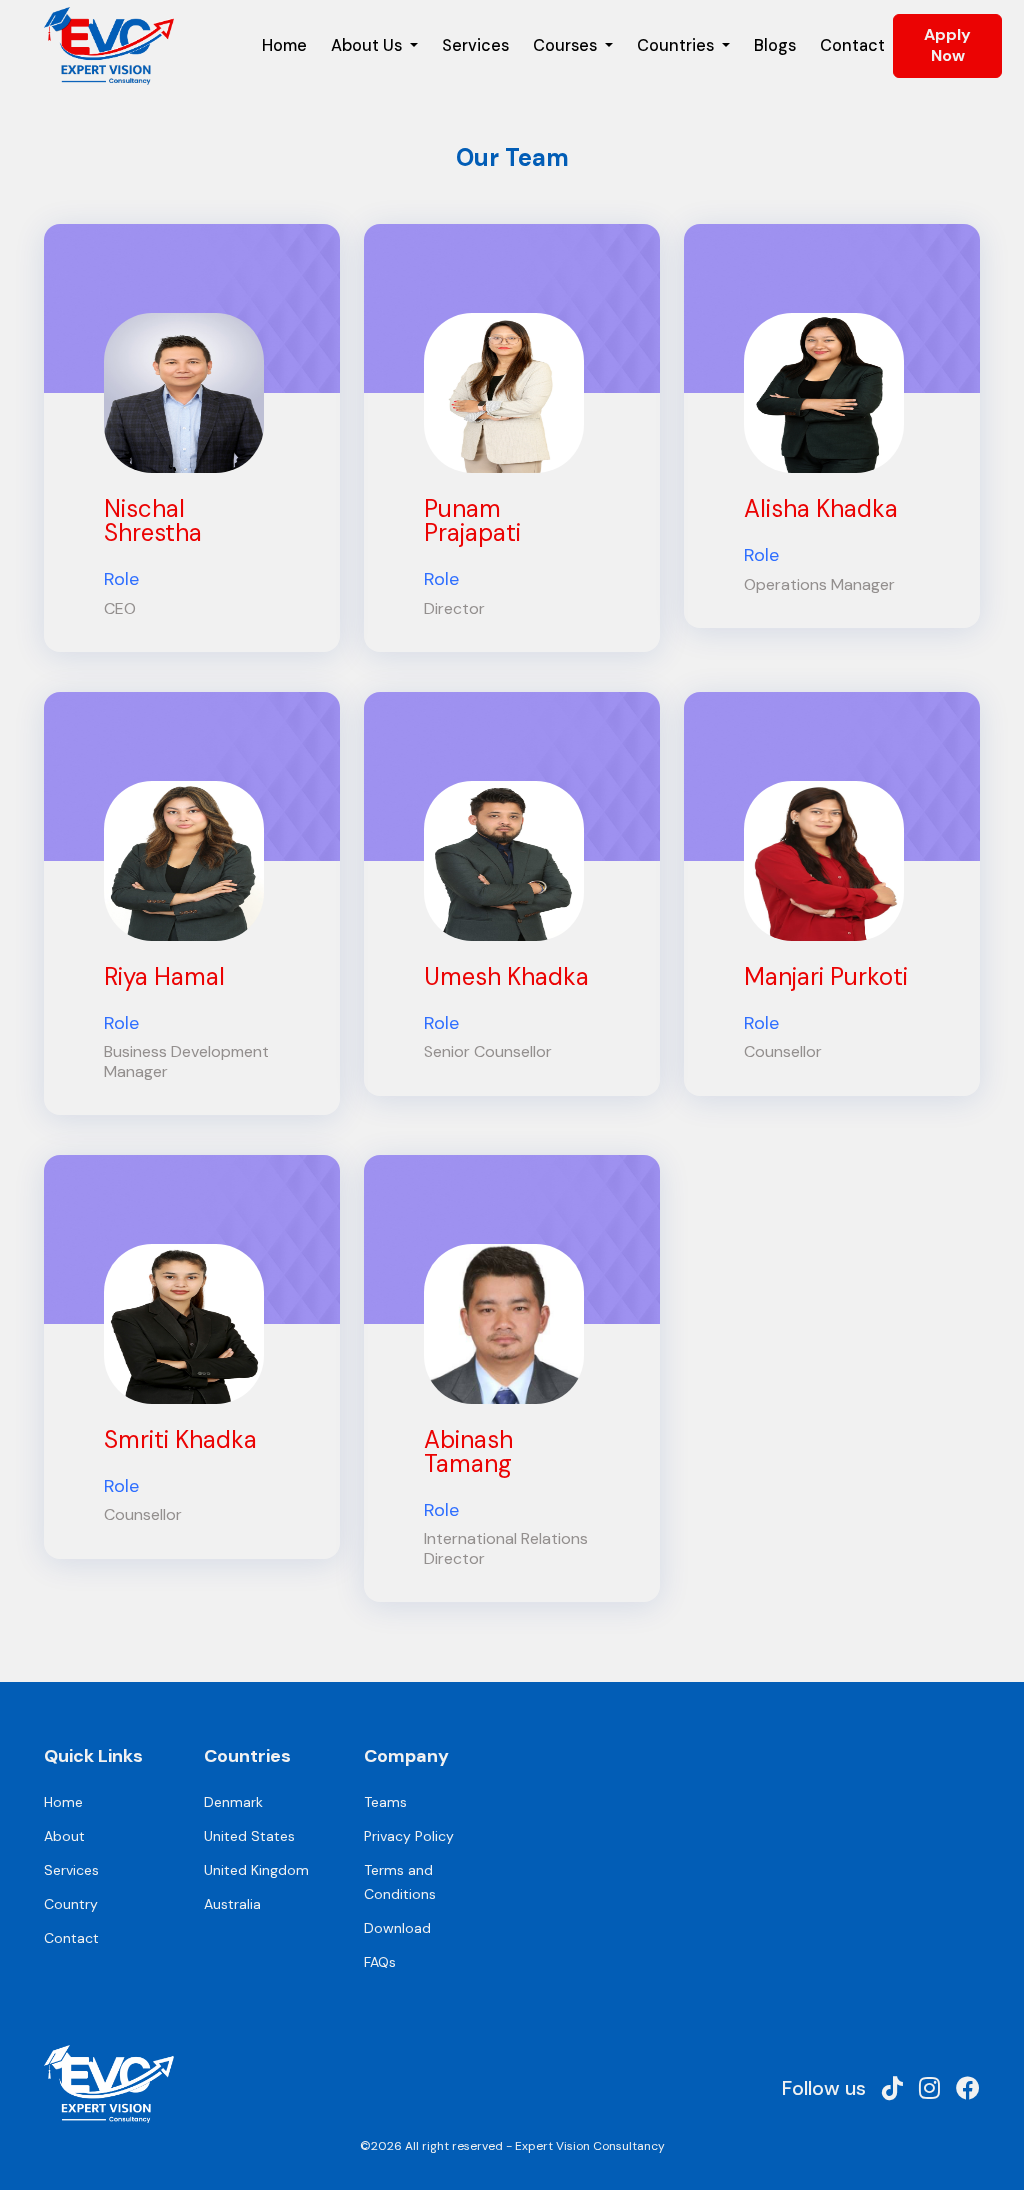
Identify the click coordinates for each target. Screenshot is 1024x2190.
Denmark (233, 1802)
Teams (385, 1802)
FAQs (380, 1962)
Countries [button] (677, 45)
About (64, 1836)
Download (397, 1928)
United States (249, 1836)
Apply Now (947, 45)
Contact (852, 45)
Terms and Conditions (400, 1882)
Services (475, 45)
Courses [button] (567, 45)
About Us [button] (368, 45)
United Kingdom (256, 1870)
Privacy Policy (409, 1836)
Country (71, 1904)
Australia (232, 1904)
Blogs (775, 45)
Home (284, 45)
